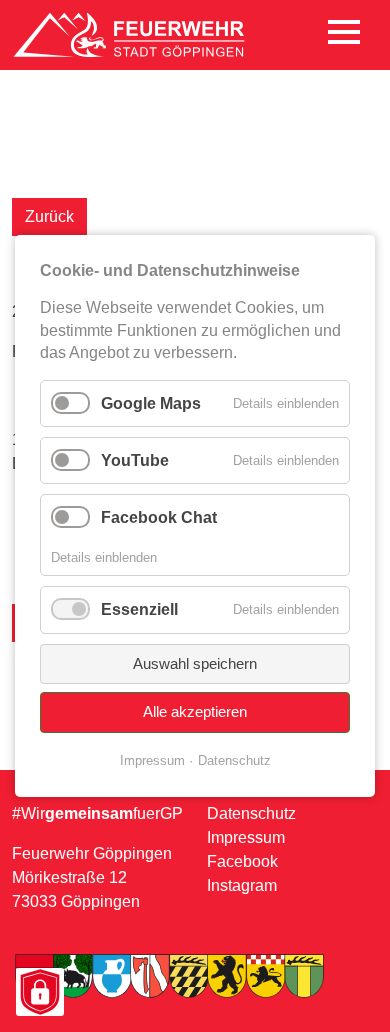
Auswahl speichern (195, 663)
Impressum (246, 837)
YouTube (135, 460)
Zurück (49, 216)
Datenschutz (251, 813)
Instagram (242, 885)
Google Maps (151, 403)
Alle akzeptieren (195, 711)
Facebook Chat (159, 517)
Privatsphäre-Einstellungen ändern (39, 993)
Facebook (242, 861)
